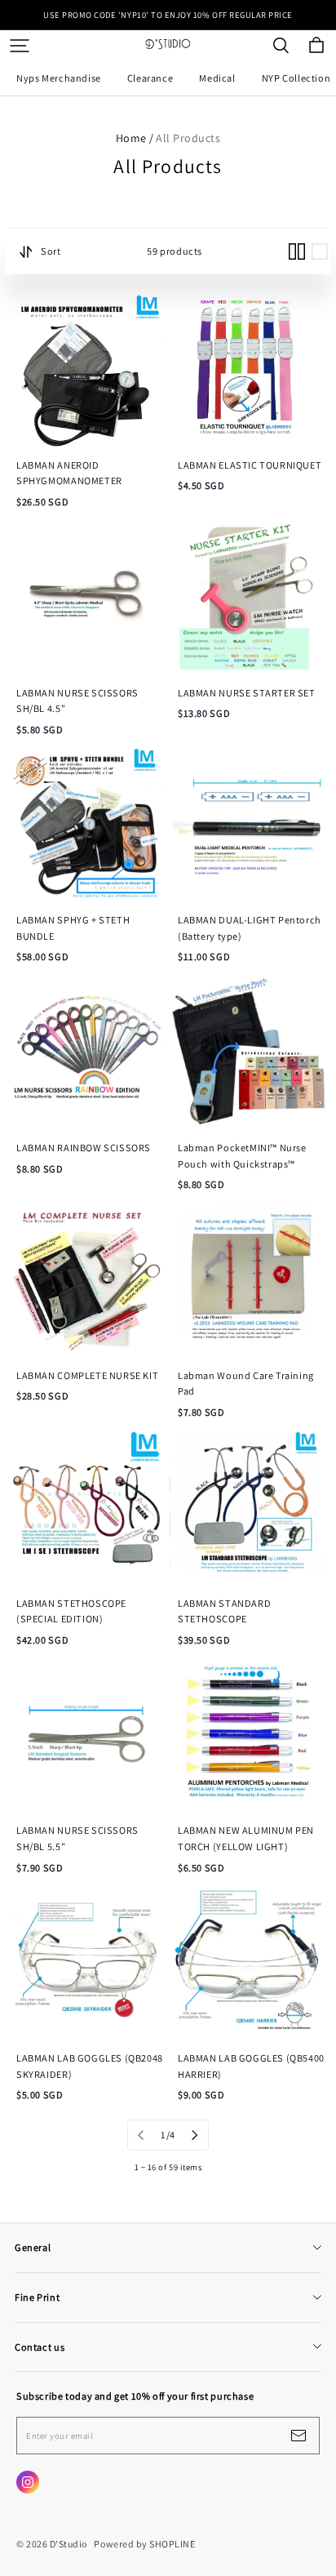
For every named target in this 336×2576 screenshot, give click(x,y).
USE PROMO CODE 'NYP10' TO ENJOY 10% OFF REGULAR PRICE (168, 15)
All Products (188, 138)
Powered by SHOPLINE (144, 2544)
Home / (135, 138)
